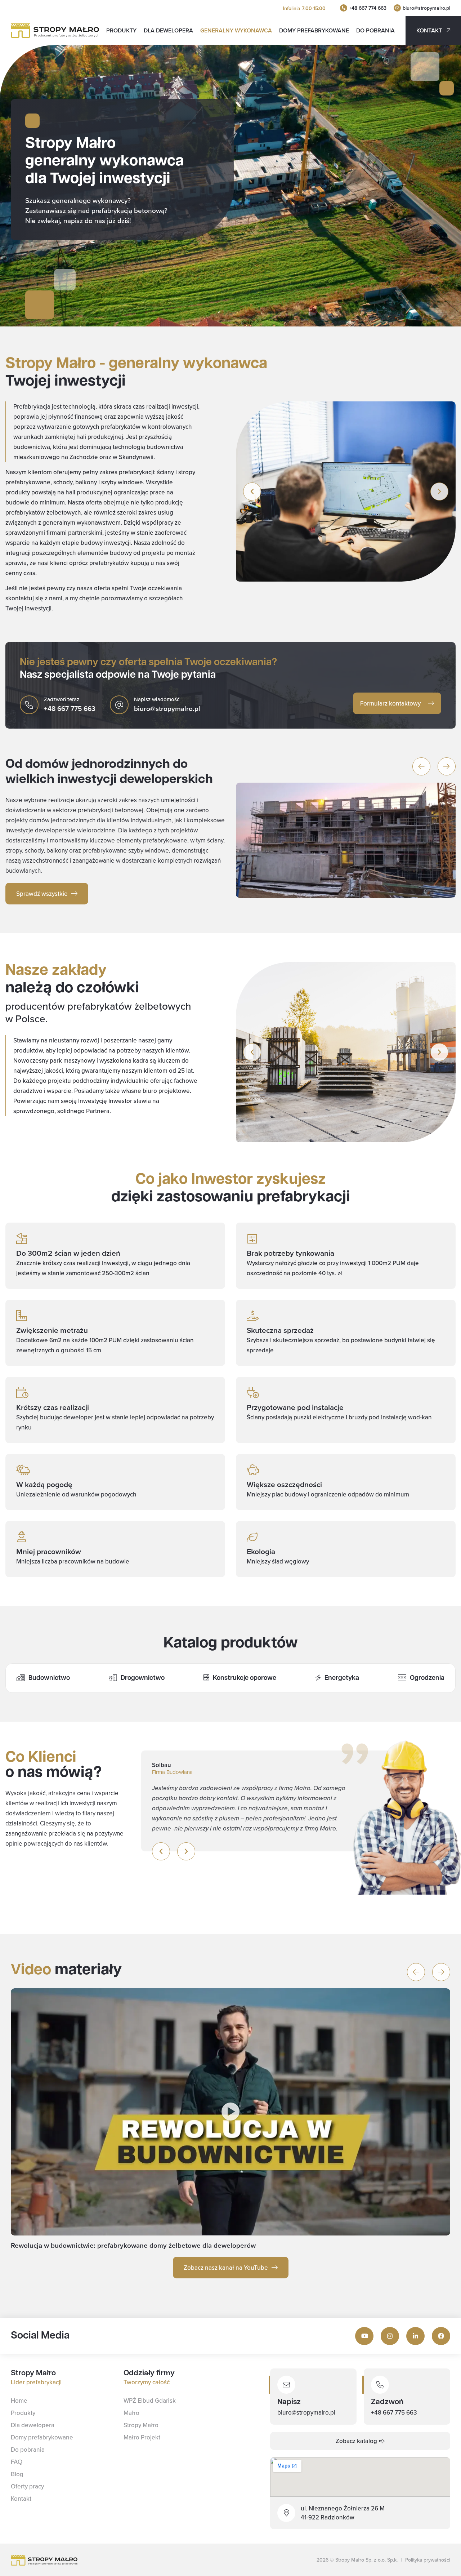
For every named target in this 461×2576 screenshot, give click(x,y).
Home (19, 2401)
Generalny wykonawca (236, 30)
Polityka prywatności (428, 2560)
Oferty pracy (27, 2486)
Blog (17, 2474)
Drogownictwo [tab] (143, 1678)
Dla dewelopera (168, 30)
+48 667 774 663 (368, 8)
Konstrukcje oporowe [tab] (245, 1678)
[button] (252, 491)
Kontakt (21, 2499)
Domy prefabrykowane (314, 30)
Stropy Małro (141, 2425)
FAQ (17, 2462)
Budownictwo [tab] (49, 1678)
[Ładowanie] (397, 8)
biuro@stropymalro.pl (426, 8)
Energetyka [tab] (342, 1678)
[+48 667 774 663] (344, 8)
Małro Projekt (142, 2437)
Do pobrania (375, 30)
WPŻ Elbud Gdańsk (150, 2401)
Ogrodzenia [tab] (427, 1678)
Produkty (121, 30)
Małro (131, 2413)
